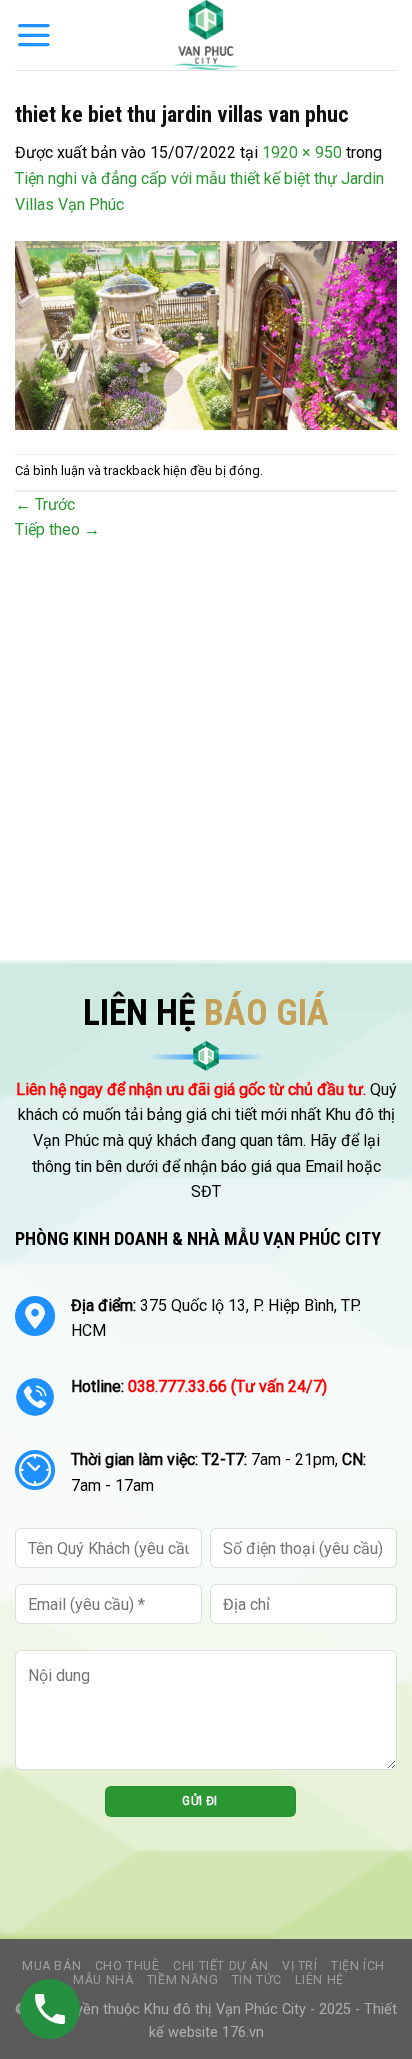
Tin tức (257, 1980)
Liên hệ (319, 1980)
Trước (45, 504)
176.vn (243, 2032)
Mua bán (51, 1966)
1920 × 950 (302, 152)
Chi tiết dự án (221, 1966)
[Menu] (34, 35)
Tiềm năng (183, 1980)
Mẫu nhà (103, 1980)
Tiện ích (358, 1966)
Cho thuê (127, 1966)
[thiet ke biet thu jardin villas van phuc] (206, 334)
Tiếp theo (57, 529)
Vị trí (300, 1966)
